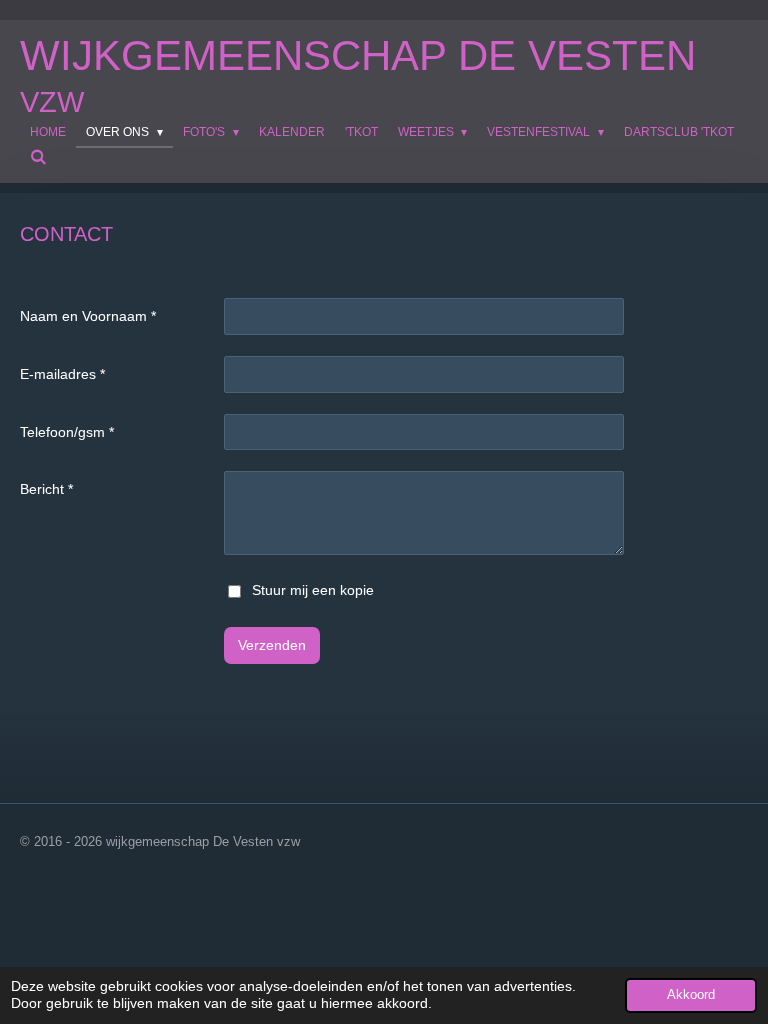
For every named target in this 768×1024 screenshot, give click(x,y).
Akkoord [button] (691, 995)
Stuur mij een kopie (313, 590)
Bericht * (46, 489)
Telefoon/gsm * (67, 432)
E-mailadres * (62, 374)
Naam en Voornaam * (88, 316)
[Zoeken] (38, 157)
